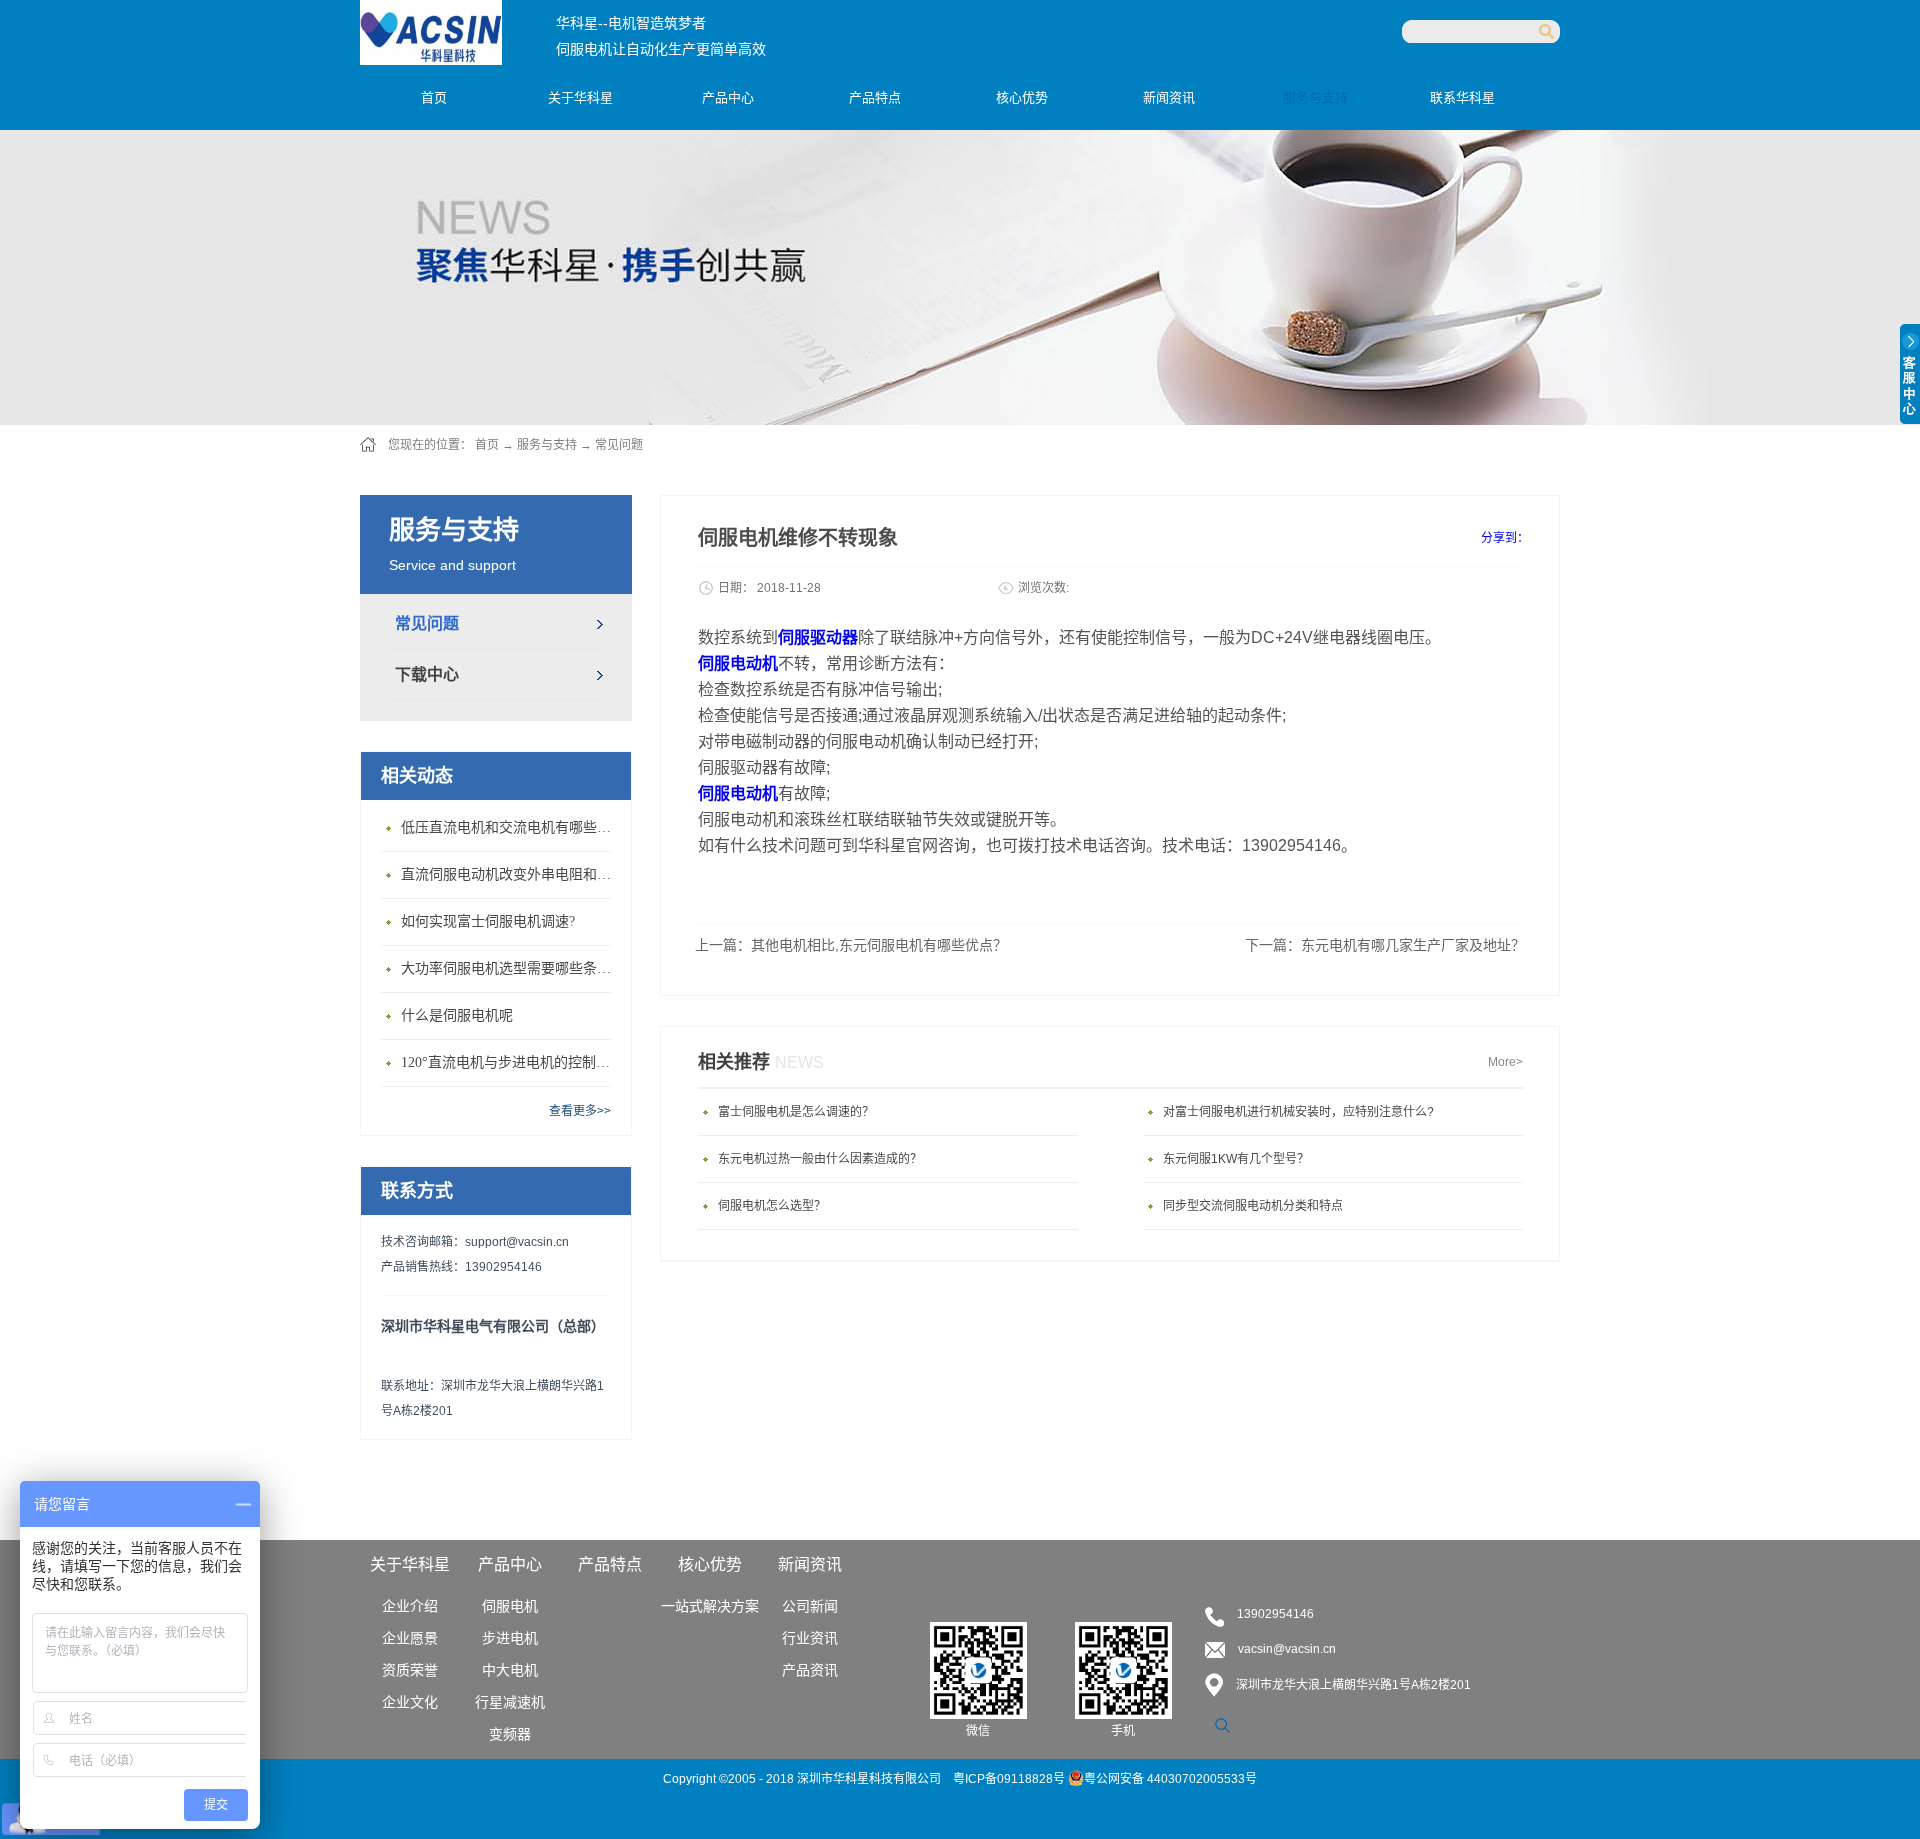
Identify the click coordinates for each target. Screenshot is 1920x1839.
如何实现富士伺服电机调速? (488, 921)
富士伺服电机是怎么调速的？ (796, 1112)
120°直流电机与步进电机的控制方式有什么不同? (511, 1062)
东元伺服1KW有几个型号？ (1236, 1159)
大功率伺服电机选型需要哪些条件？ (511, 968)
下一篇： (1385, 945)
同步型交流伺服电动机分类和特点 (1253, 1206)
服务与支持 (547, 445)
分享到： (1505, 538)
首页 (434, 97)
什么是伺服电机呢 (457, 1015)
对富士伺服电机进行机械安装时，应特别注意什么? (1298, 1112)
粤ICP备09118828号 (1010, 1779)
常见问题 (619, 445)
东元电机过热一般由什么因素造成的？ (820, 1159)
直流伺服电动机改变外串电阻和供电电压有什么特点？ (511, 874)
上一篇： (851, 945)
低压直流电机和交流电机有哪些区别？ (511, 827)
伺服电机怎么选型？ (772, 1206)
